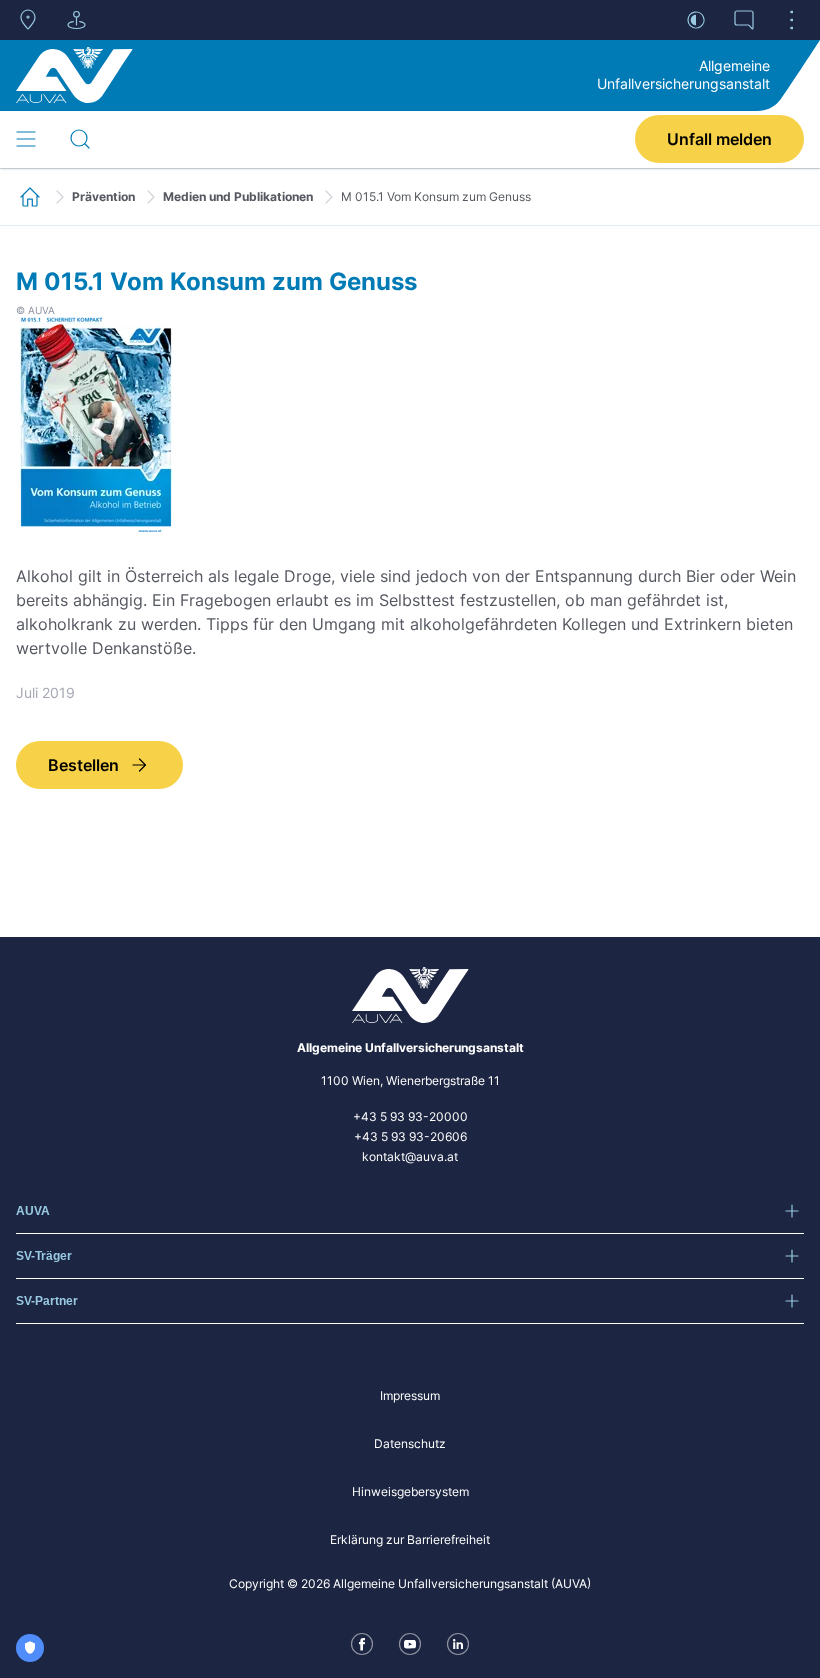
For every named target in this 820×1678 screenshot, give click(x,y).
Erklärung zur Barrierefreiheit (410, 1539)
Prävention (103, 196)
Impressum (410, 1395)
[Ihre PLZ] (28, 20)
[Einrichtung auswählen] (76, 20)
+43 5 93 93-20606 (410, 1136)
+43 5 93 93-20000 (410, 1116)
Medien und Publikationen (238, 196)
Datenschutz (410, 1443)
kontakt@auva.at (410, 1156)
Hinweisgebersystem (410, 1491)
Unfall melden (719, 139)
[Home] (74, 75)
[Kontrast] (696, 20)
